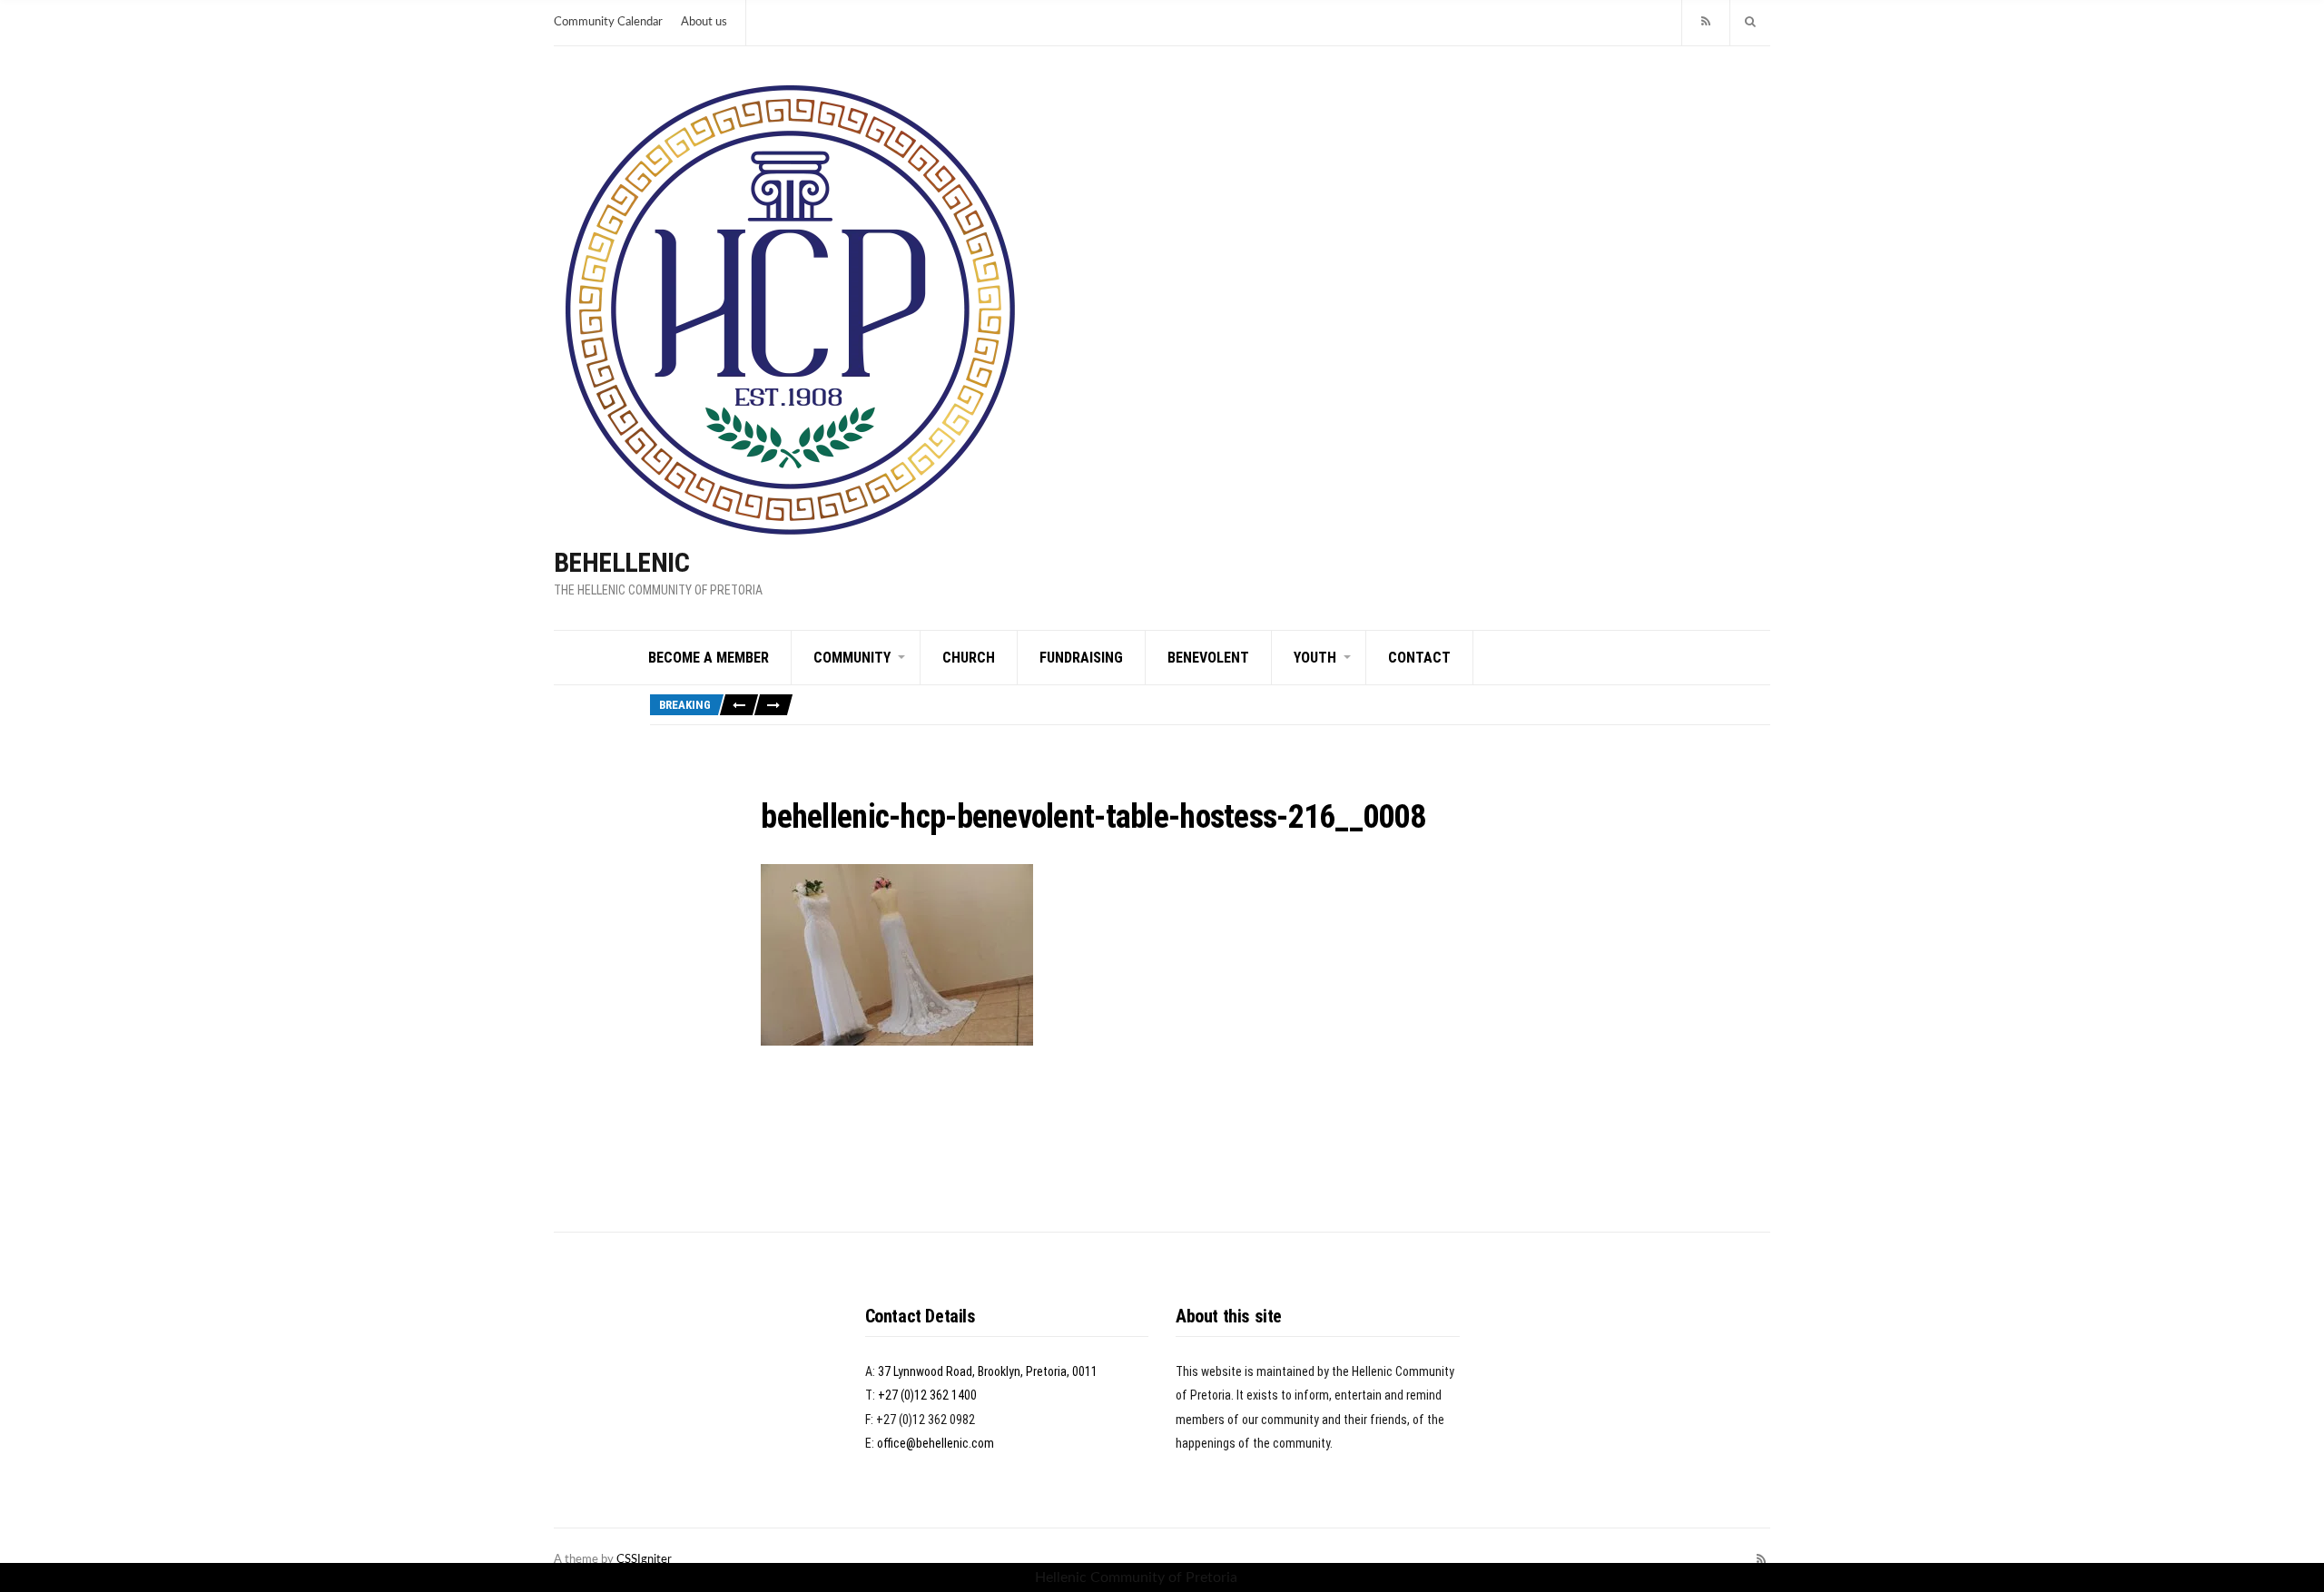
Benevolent (1208, 658)
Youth (1315, 658)
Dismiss (1265, 1577)
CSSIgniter (644, 1560)
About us (704, 22)
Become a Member (709, 658)
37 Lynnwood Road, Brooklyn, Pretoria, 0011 (988, 1371)
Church (969, 658)
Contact (1419, 658)
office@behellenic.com (936, 1443)
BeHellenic (621, 562)
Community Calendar (608, 22)
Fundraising (1081, 658)
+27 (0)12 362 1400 (927, 1395)
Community (852, 658)
